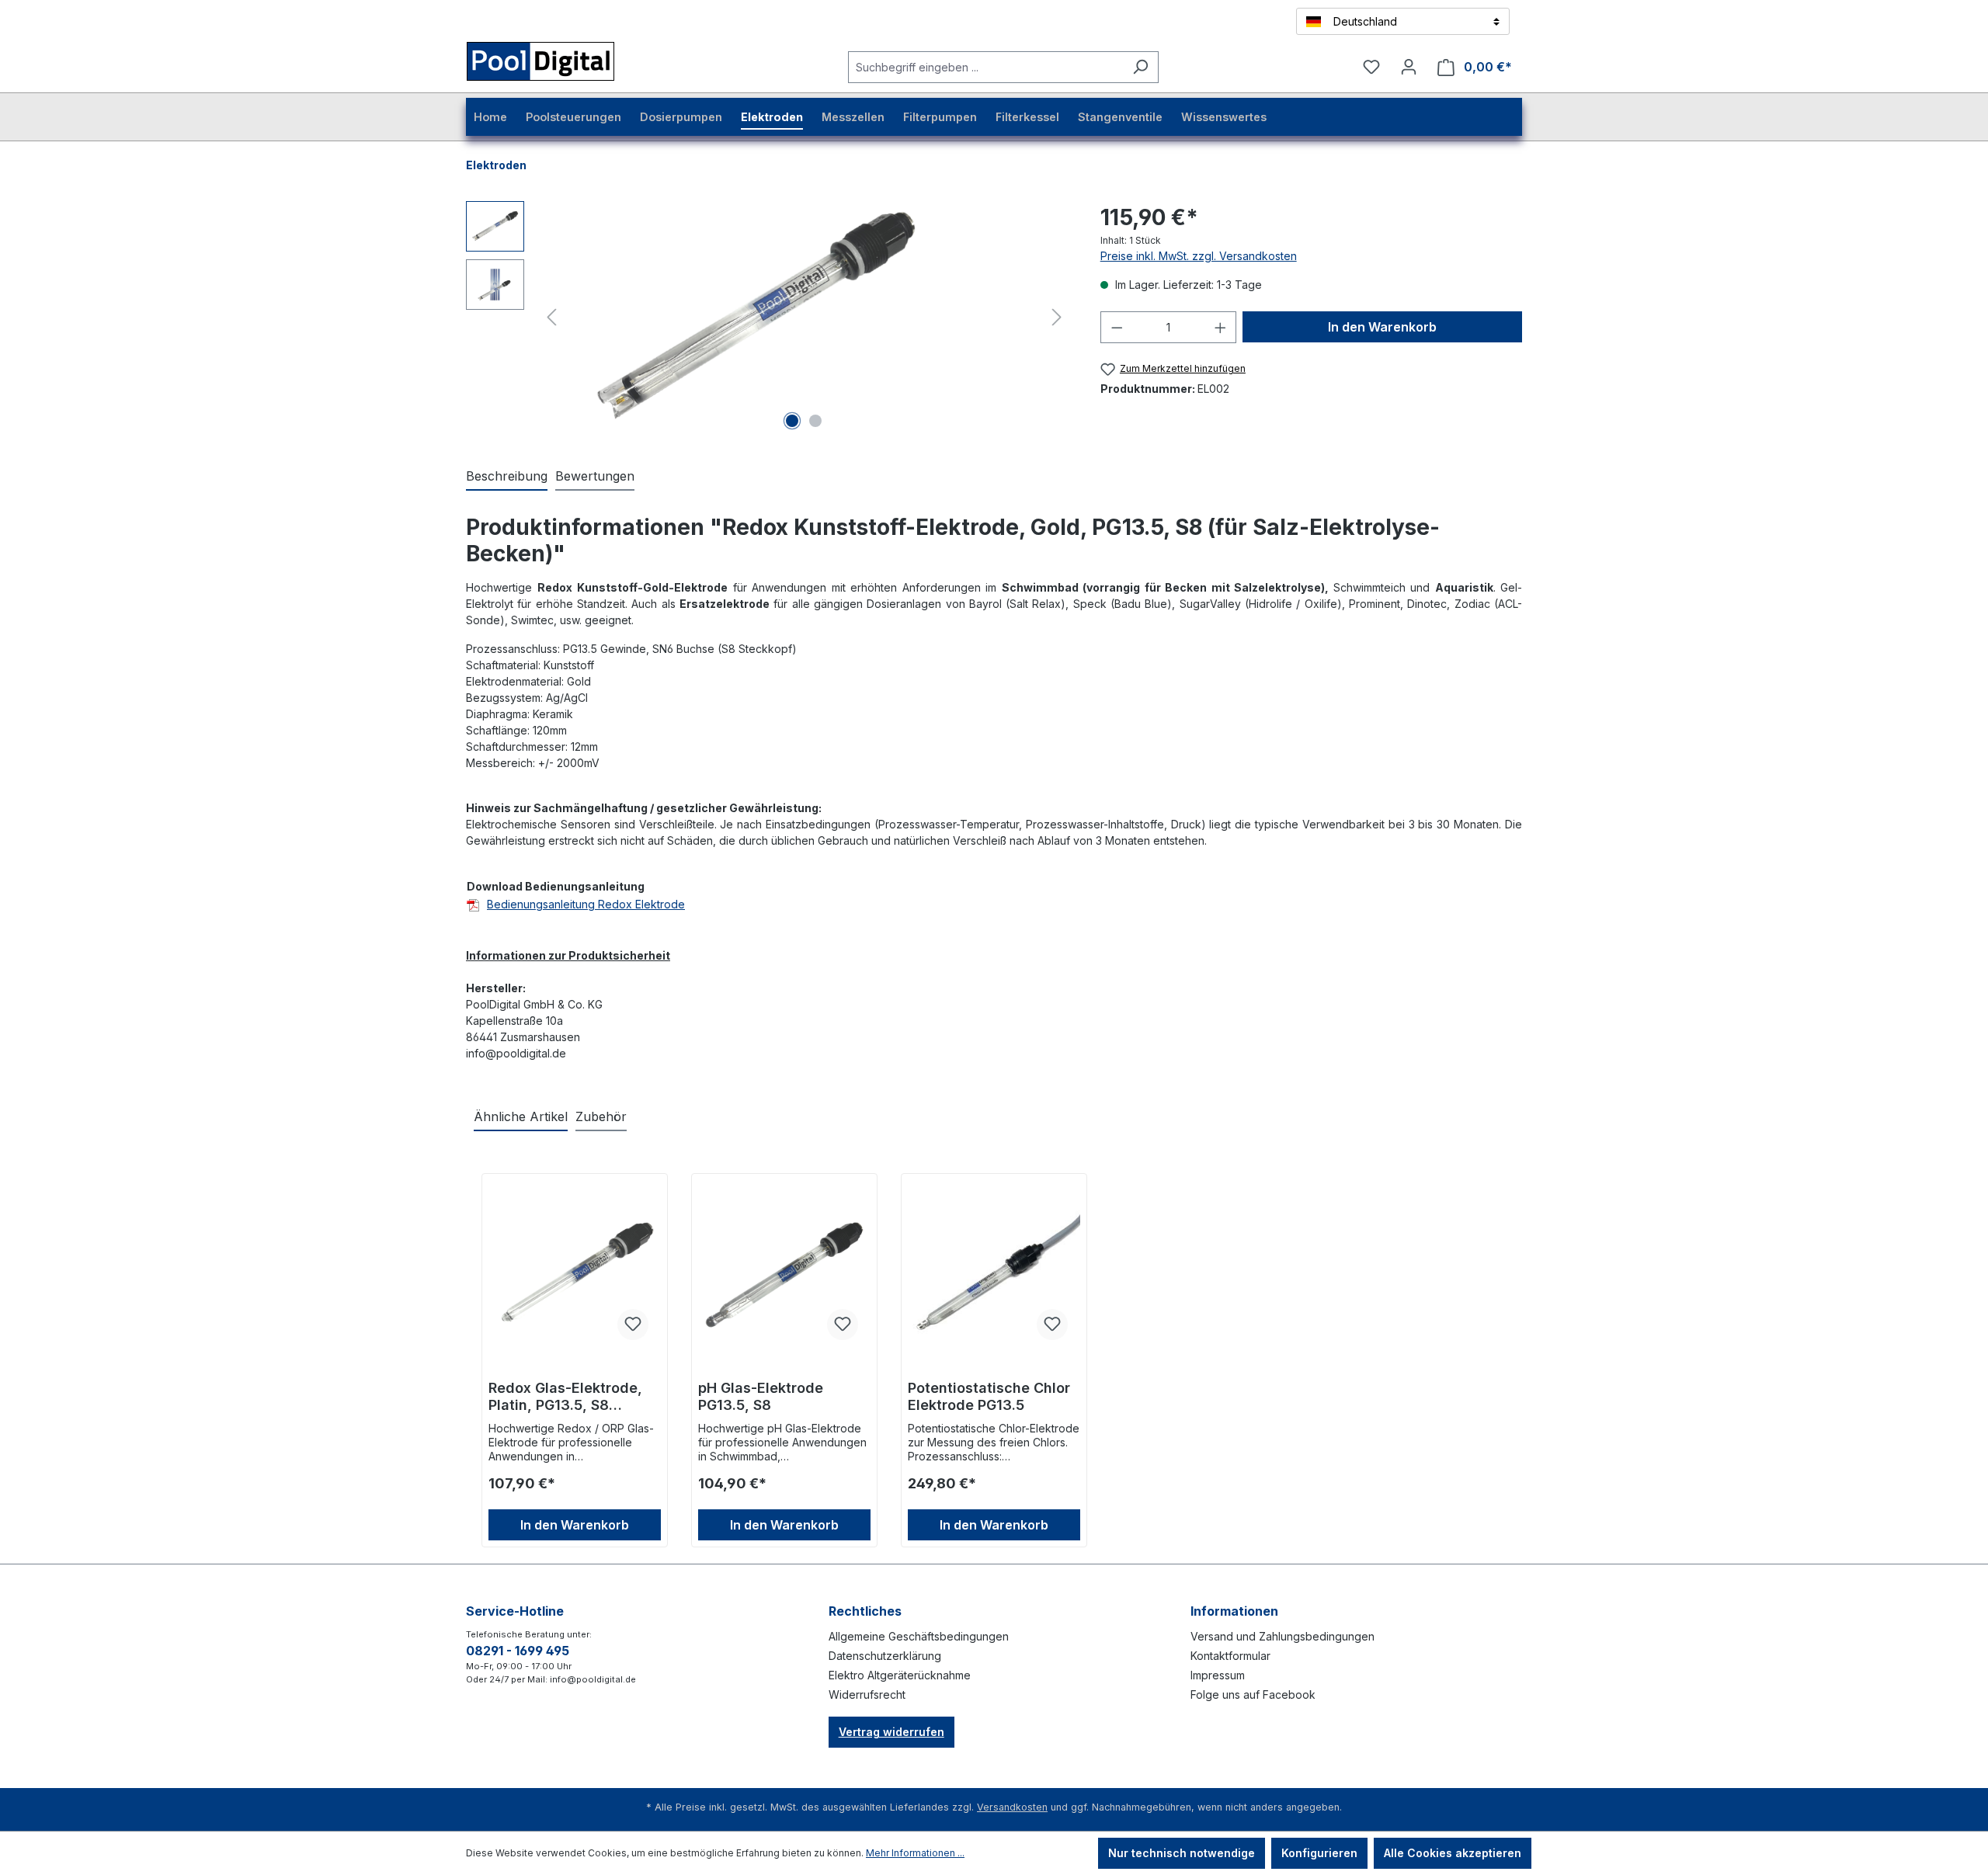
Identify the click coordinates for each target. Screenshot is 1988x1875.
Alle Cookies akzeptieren (1453, 1853)
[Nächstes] (1057, 318)
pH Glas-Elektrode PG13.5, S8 (761, 1396)
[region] (768, 318)
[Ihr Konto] (1409, 67)
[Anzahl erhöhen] (1221, 327)
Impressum (1218, 1675)
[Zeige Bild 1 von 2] (792, 421)
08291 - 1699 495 (518, 1651)
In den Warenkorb (1382, 327)
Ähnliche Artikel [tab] (521, 1116)
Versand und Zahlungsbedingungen (1282, 1636)
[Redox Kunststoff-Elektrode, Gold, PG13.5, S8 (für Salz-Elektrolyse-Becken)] (755, 318)
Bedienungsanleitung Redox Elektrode (586, 904)
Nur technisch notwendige (1182, 1853)
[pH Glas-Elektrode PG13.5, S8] (784, 1275)
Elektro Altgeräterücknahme (900, 1675)
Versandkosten (1012, 1807)
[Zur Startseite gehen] (560, 64)
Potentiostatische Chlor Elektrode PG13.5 (989, 1396)
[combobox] (985, 67)
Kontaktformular (1230, 1656)
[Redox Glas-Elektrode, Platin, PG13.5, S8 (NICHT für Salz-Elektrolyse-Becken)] (575, 1275)
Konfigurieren (1319, 1853)
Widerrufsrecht (867, 1694)
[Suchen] (1140, 67)
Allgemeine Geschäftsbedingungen (919, 1636)
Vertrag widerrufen (891, 1732)
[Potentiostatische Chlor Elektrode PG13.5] (994, 1275)
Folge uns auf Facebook (1253, 1694)
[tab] (507, 477)
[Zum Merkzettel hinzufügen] (633, 1325)
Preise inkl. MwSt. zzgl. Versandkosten (1199, 256)
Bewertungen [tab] (595, 476)
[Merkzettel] (1371, 67)
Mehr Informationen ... (915, 1853)
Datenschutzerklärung (885, 1656)
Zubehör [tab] (601, 1116)
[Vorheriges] (551, 318)
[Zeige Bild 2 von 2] (815, 421)
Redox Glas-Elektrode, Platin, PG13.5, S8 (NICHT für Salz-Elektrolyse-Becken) (565, 1397)
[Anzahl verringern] (1117, 327)
